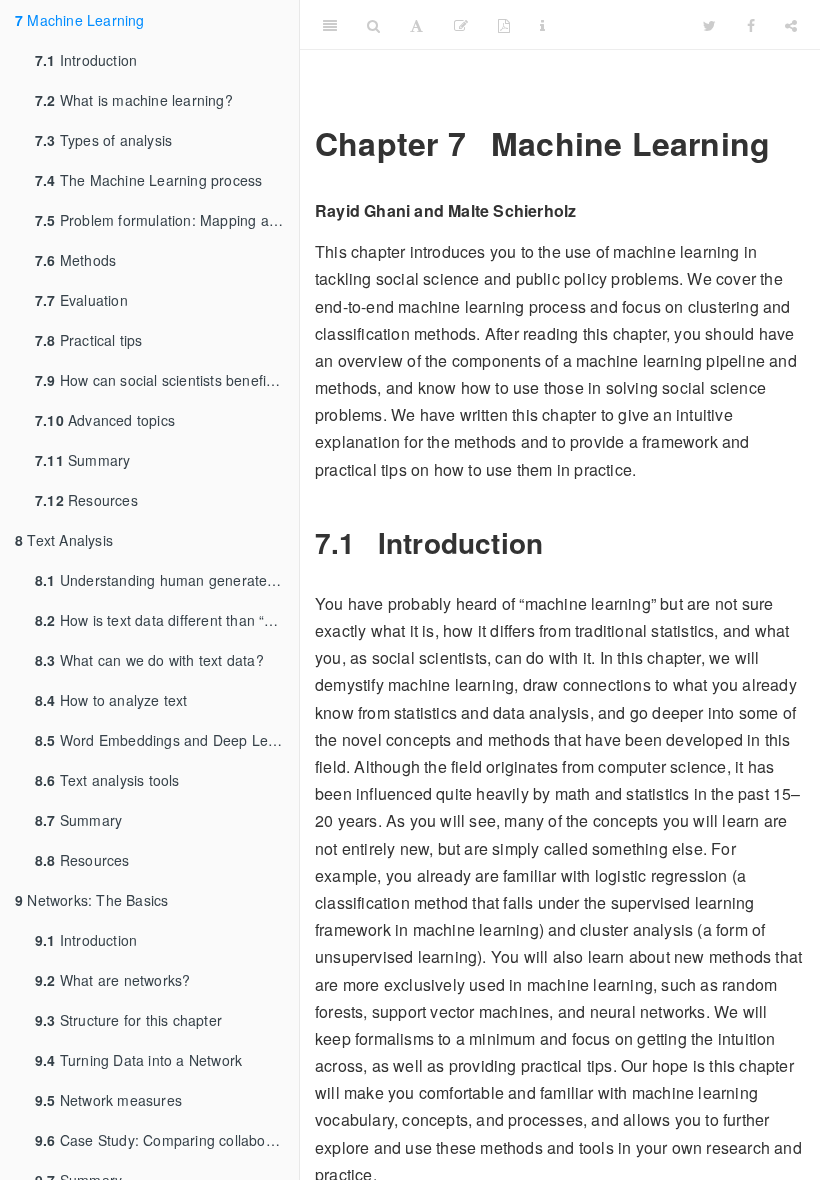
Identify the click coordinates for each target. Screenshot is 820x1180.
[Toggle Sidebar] (330, 25)
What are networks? (112, 980)
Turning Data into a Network (138, 1060)
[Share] (791, 25)
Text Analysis (64, 540)
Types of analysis (103, 140)
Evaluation (81, 300)
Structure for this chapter (128, 1020)
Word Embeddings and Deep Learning (167, 740)
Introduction (86, 60)
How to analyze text (111, 700)
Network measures (108, 1100)
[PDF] (504, 25)
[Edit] (461, 25)
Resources (86, 500)
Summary (82, 460)
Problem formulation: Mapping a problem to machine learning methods (167, 220)
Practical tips (89, 340)
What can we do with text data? (149, 660)
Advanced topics (105, 420)
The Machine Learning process (148, 180)
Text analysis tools (107, 780)
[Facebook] (751, 25)
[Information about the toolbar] (542, 25)
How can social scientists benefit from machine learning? (167, 380)
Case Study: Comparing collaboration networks (167, 1140)
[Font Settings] (416, 25)
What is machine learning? (134, 100)
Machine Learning (80, 20)
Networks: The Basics (91, 900)
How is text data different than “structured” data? (167, 620)
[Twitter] (709, 25)
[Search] (373, 25)
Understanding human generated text (167, 580)
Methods (75, 260)
